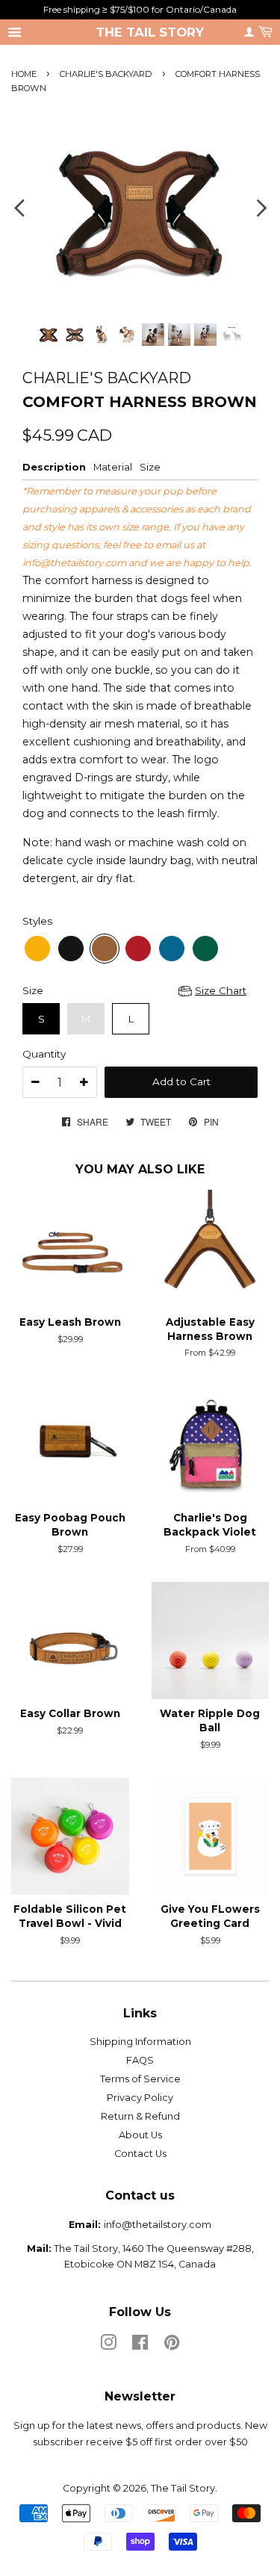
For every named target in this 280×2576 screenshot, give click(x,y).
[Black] (71, 949)
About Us (140, 2135)
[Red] (138, 949)
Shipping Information (140, 2042)
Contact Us (140, 2154)
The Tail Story (150, 32)
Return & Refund (140, 2116)
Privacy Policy (140, 2098)
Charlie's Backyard (106, 74)
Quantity (44, 1054)
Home (24, 74)
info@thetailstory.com (74, 563)
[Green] (205, 949)
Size (33, 990)
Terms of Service (140, 2079)
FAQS (140, 2060)
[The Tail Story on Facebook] (140, 2346)
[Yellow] (37, 949)
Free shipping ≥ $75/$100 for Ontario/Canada (140, 9)
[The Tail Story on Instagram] (108, 2346)
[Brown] (105, 949)
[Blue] (172, 949)
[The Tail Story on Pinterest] (172, 2346)
